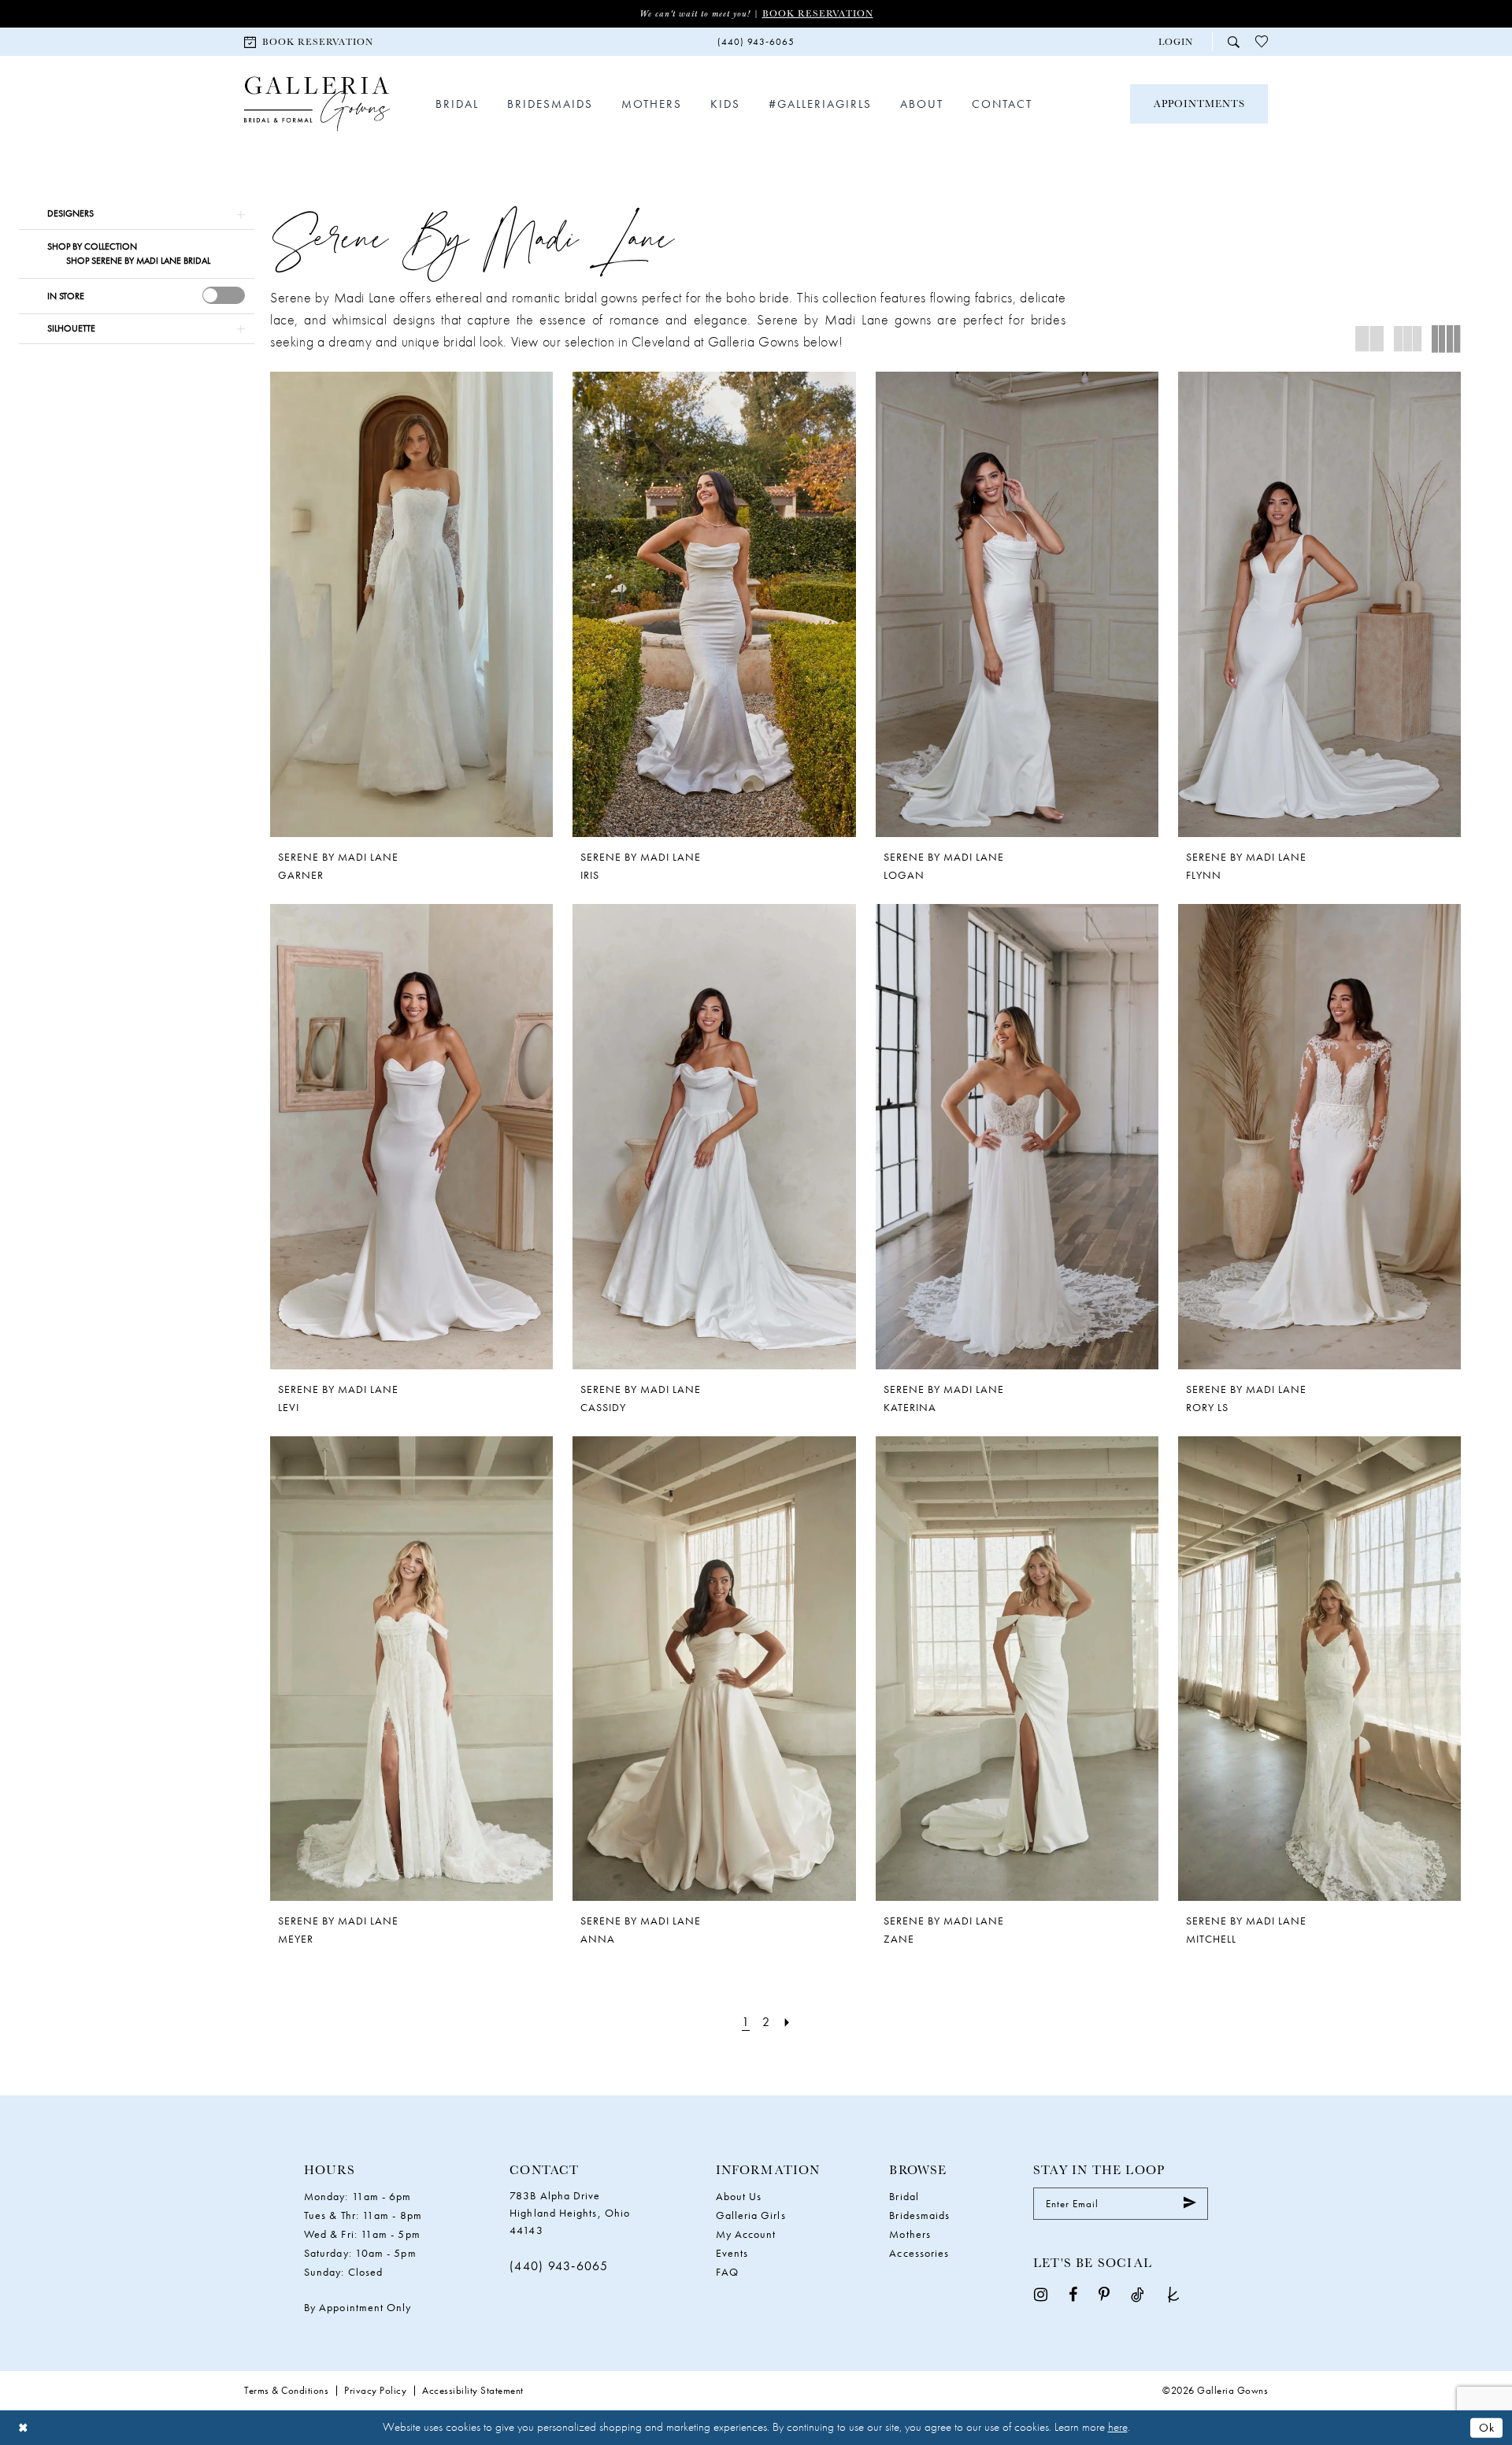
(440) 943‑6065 (559, 2266)
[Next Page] (787, 2022)
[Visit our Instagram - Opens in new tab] (1041, 2293)
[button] (1176, 42)
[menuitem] (309, 41)
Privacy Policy (375, 2390)
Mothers (910, 2234)
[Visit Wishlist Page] (1262, 42)
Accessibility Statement (473, 2390)
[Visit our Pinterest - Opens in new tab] (1104, 2293)
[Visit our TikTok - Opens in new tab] (1138, 2293)
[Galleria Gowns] (317, 104)
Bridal (904, 2196)
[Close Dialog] (23, 2427)
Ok (1487, 2427)
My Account (746, 2234)
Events (732, 2253)
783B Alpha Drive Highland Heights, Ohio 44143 (570, 2213)
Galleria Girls (751, 2215)
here (1118, 2427)
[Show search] (1234, 41)
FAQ (727, 2272)
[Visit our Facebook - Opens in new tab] (1073, 2293)
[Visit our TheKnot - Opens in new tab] (1173, 2293)
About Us (739, 2196)
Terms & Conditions (286, 2390)
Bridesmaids (919, 2215)
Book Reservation (818, 13)
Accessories (919, 2253)
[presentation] (224, 295)
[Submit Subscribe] (1190, 2204)
